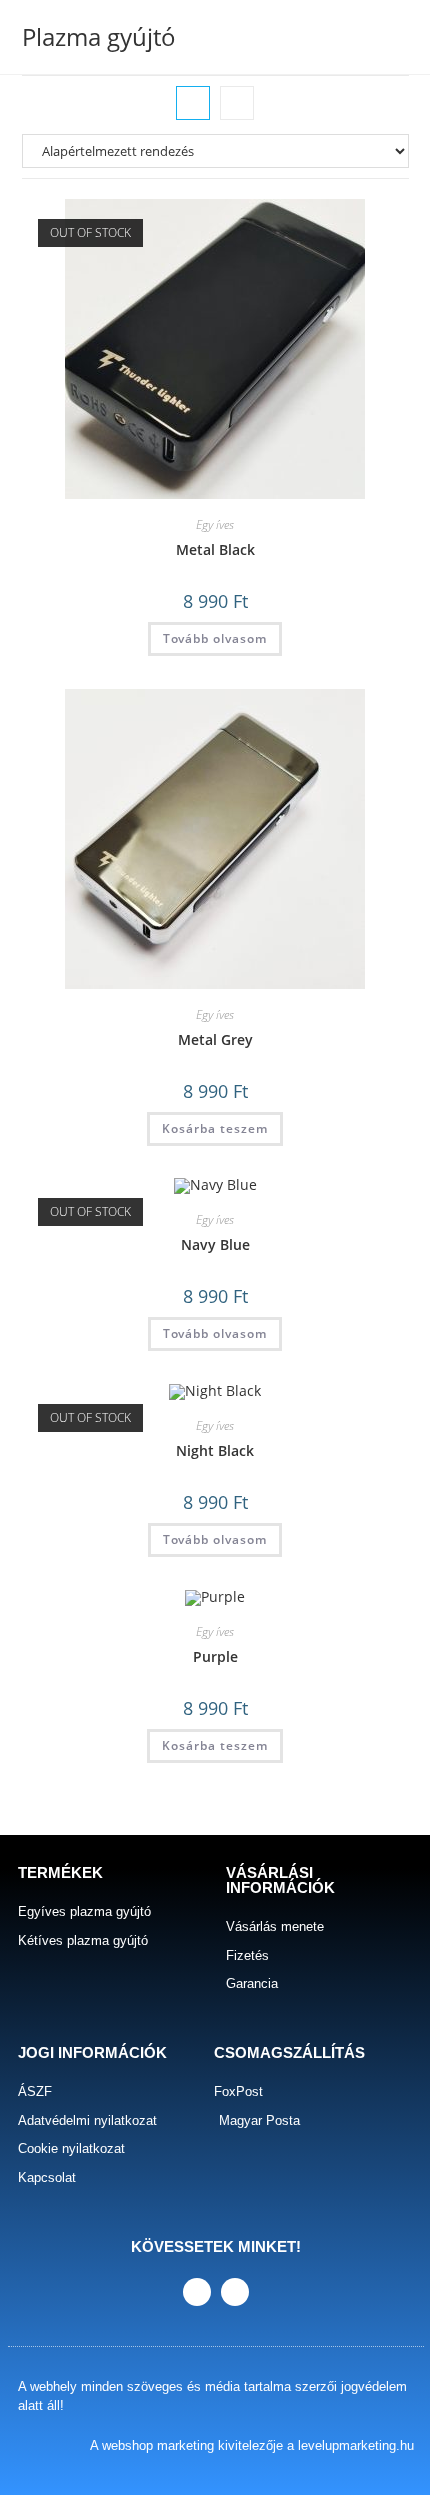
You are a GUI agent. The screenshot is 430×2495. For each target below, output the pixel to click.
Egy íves (215, 524)
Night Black (215, 1450)
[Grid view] (193, 103)
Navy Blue (215, 1244)
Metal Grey (215, 1039)
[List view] (237, 103)
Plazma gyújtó (99, 36)
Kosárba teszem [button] (215, 1128)
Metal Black (215, 549)
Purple (215, 1656)
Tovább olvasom (215, 638)
